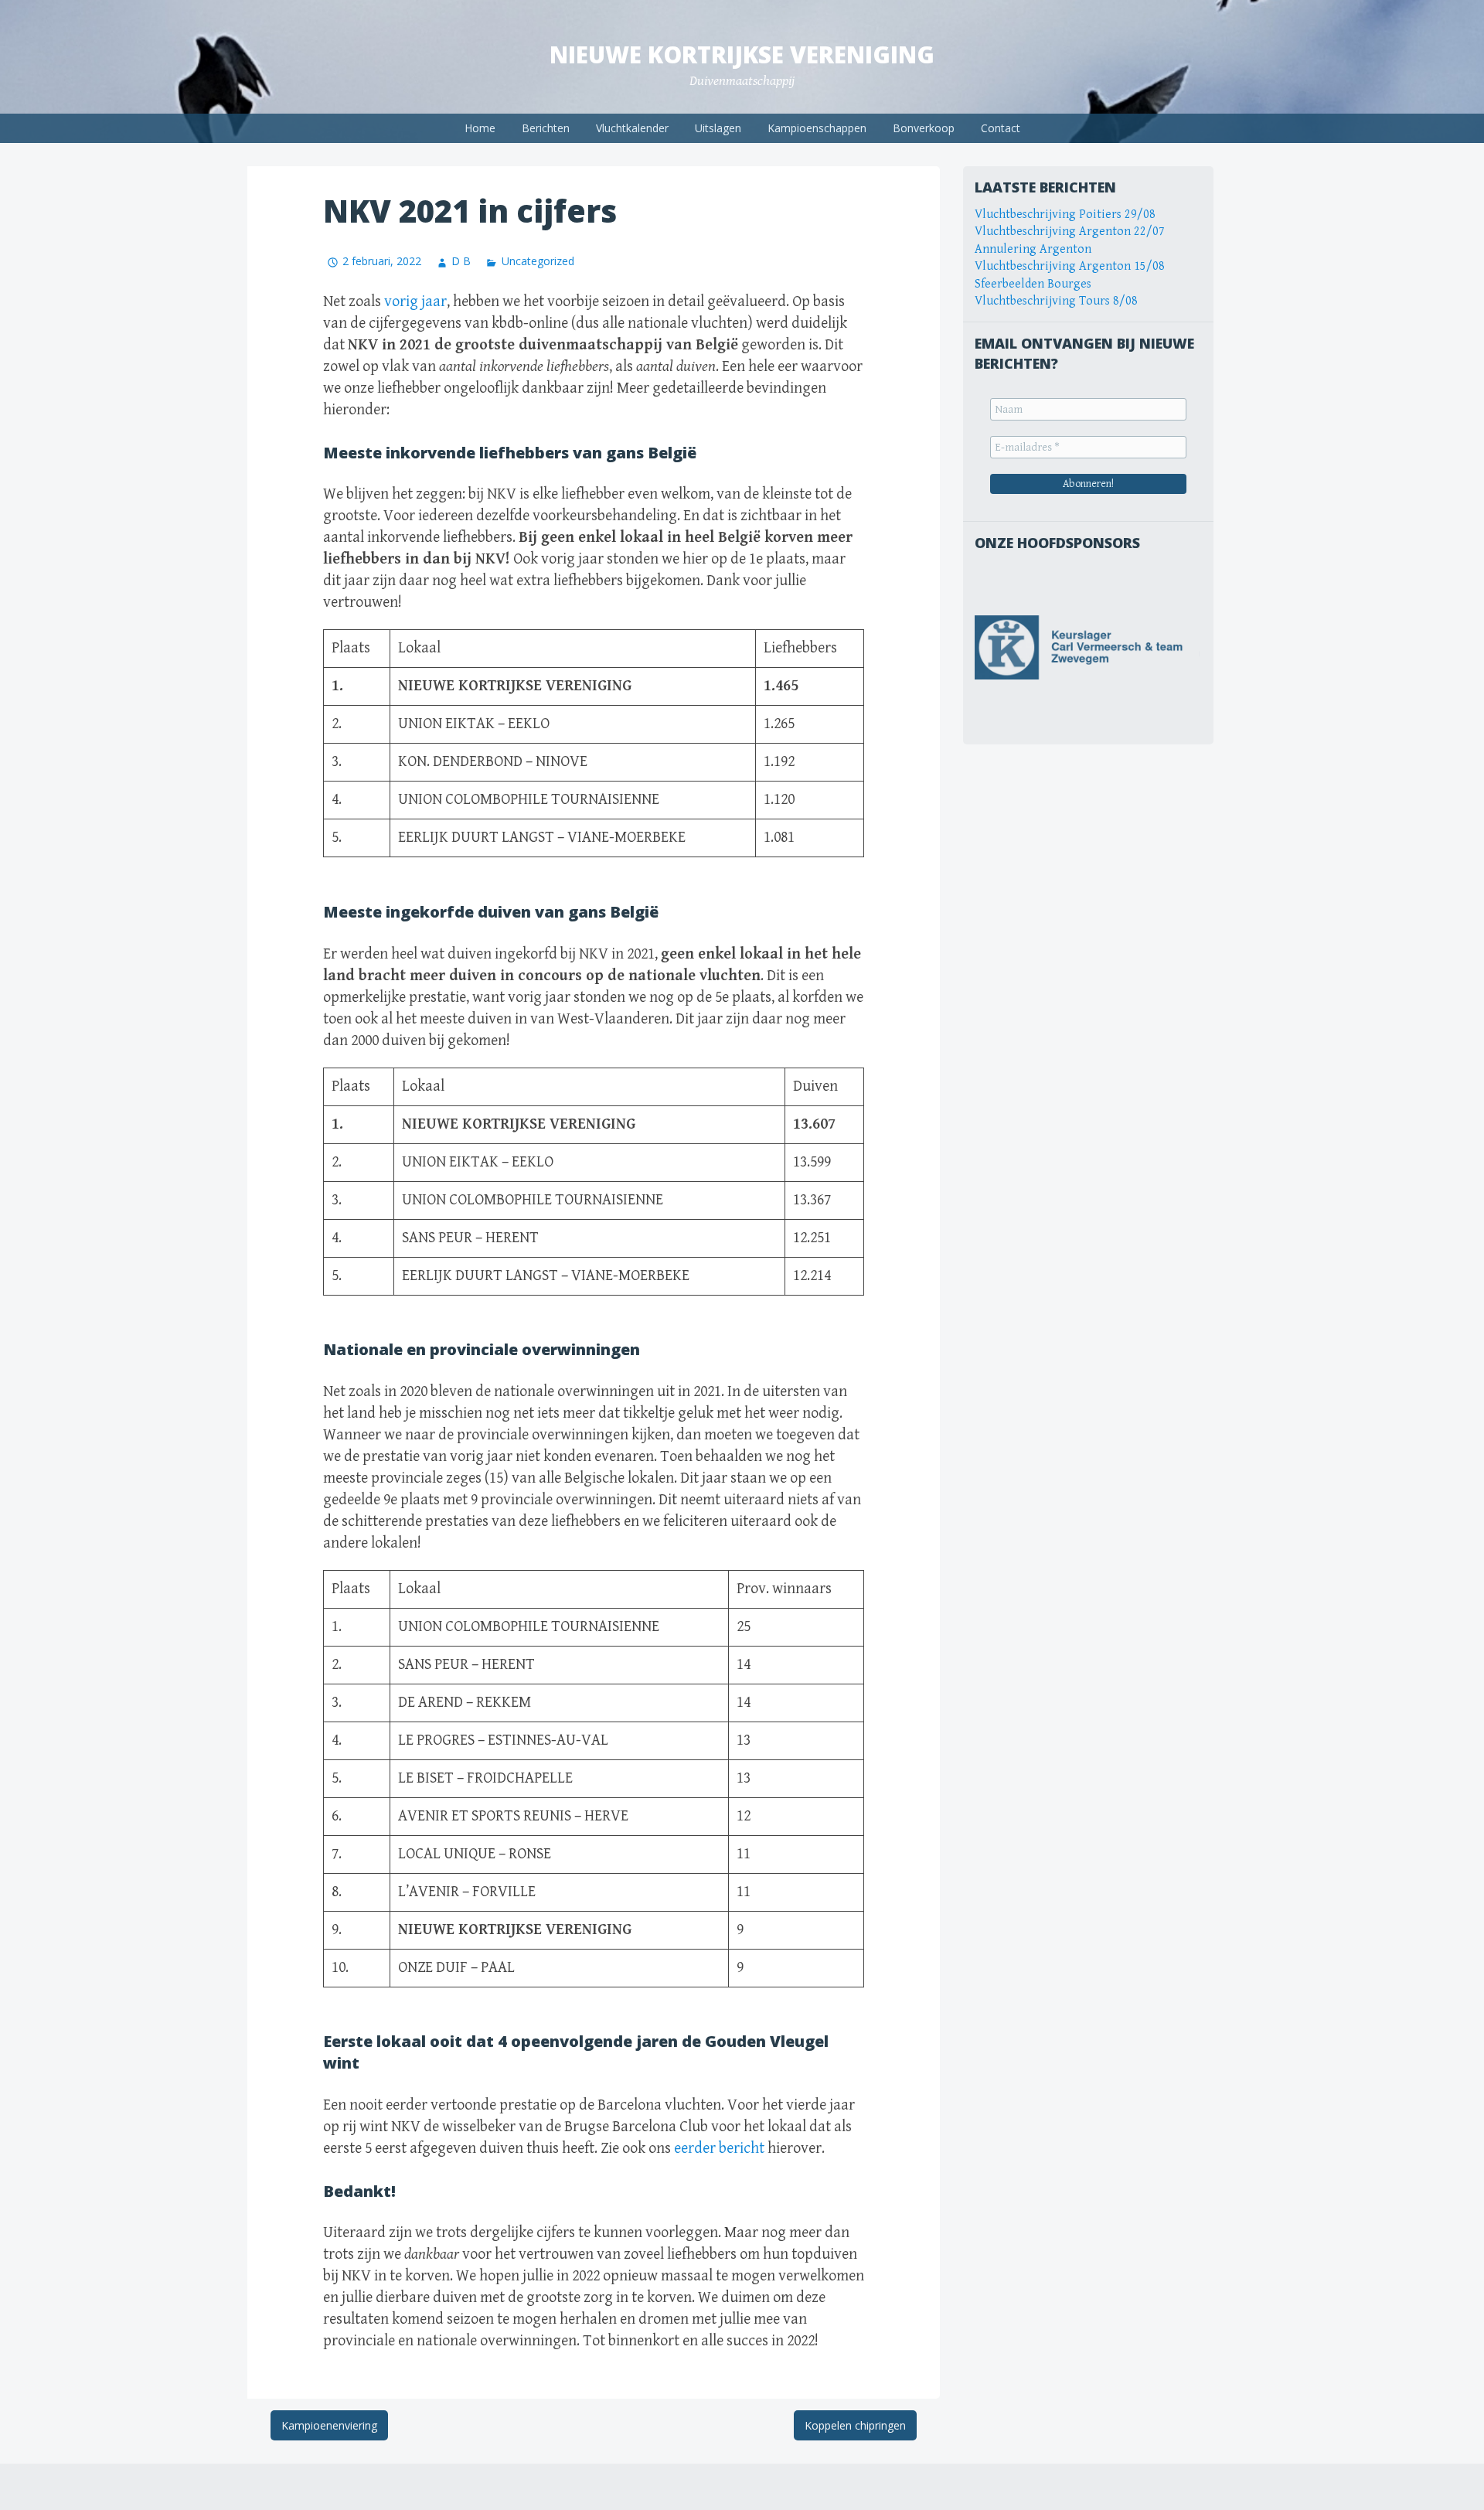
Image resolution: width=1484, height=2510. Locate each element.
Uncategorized (538, 261)
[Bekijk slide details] (1088, 647)
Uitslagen (718, 128)
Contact (1001, 128)
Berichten (546, 128)
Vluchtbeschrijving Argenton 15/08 (1070, 266)
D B (461, 261)
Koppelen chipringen (855, 2425)
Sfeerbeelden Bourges (1033, 284)
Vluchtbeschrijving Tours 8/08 (1056, 301)
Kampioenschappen (817, 128)
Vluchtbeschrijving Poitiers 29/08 (1065, 215)
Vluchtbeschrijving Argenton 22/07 (1070, 232)
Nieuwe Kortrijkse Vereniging (742, 54)
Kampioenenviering (329, 2425)
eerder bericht (719, 2149)
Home (480, 128)
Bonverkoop (924, 128)
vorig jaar (415, 302)
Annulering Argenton (1033, 249)
